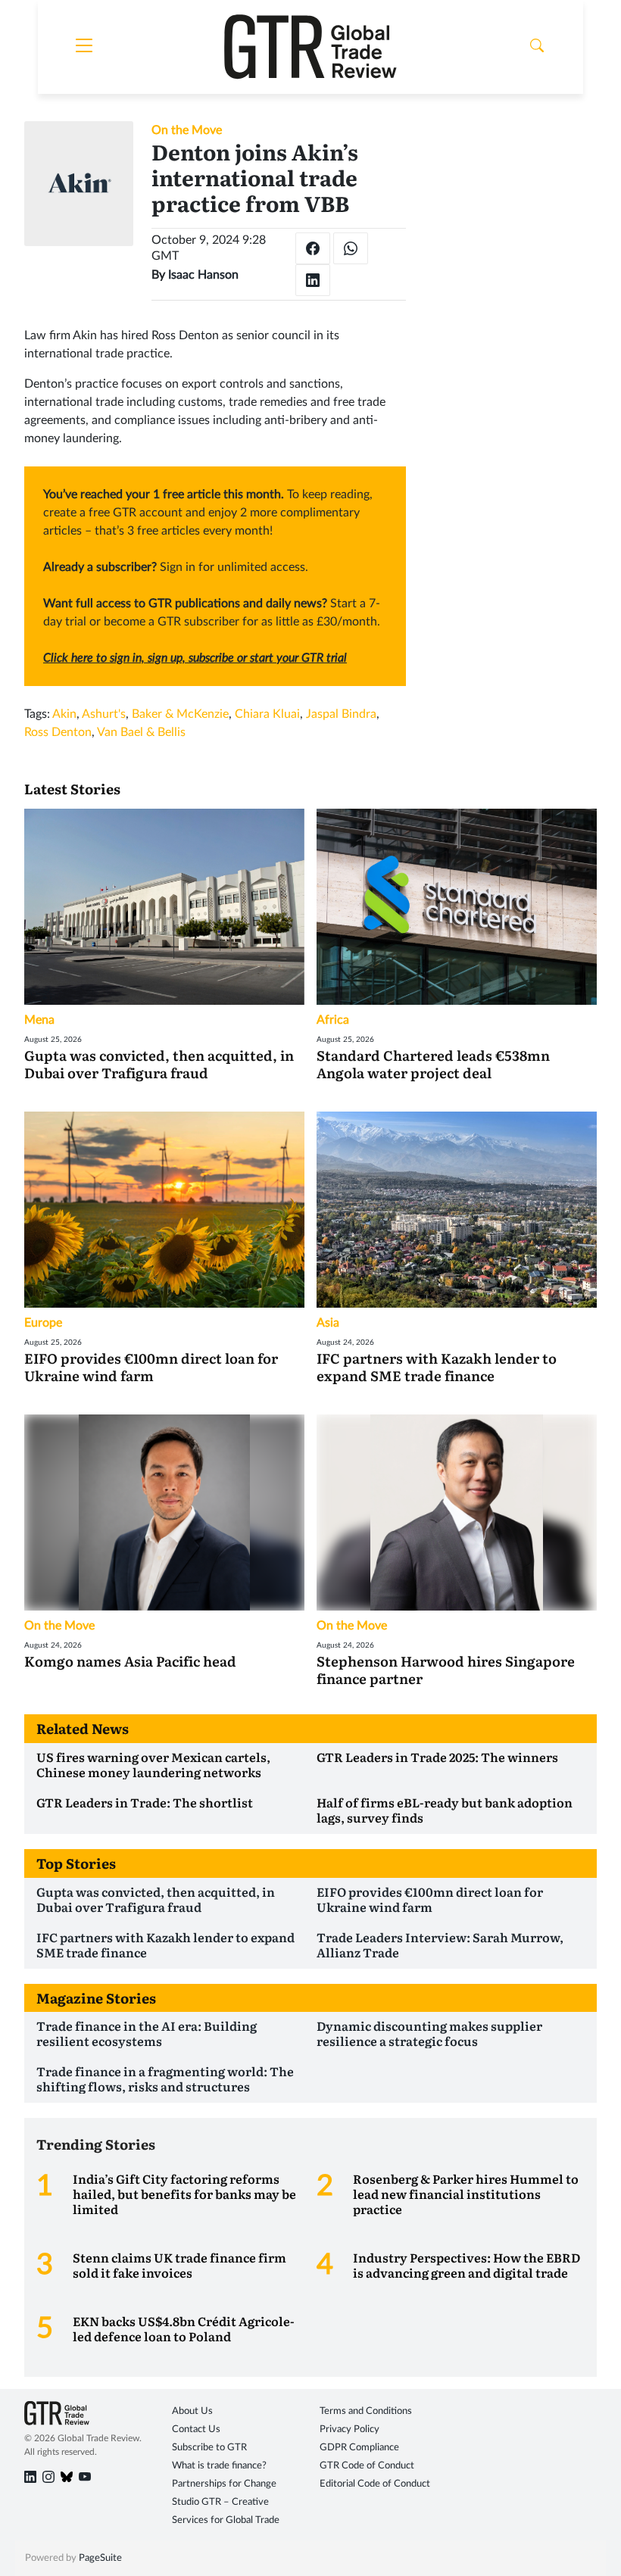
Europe (43, 1323)
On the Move (187, 130)
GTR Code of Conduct (367, 2466)
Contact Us (196, 2429)
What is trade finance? (219, 2466)
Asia (328, 1323)
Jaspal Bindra (341, 714)
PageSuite (100, 2558)
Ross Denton (58, 732)
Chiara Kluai (267, 714)
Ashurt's (104, 714)
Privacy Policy (350, 2429)
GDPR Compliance (359, 2448)
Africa (333, 1020)
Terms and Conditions (366, 2411)
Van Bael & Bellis (141, 732)
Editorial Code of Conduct (375, 2484)
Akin (64, 714)
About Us (192, 2411)
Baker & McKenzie (180, 714)
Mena (39, 1020)
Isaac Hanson (203, 275)
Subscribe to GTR (209, 2448)
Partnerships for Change (224, 2484)
